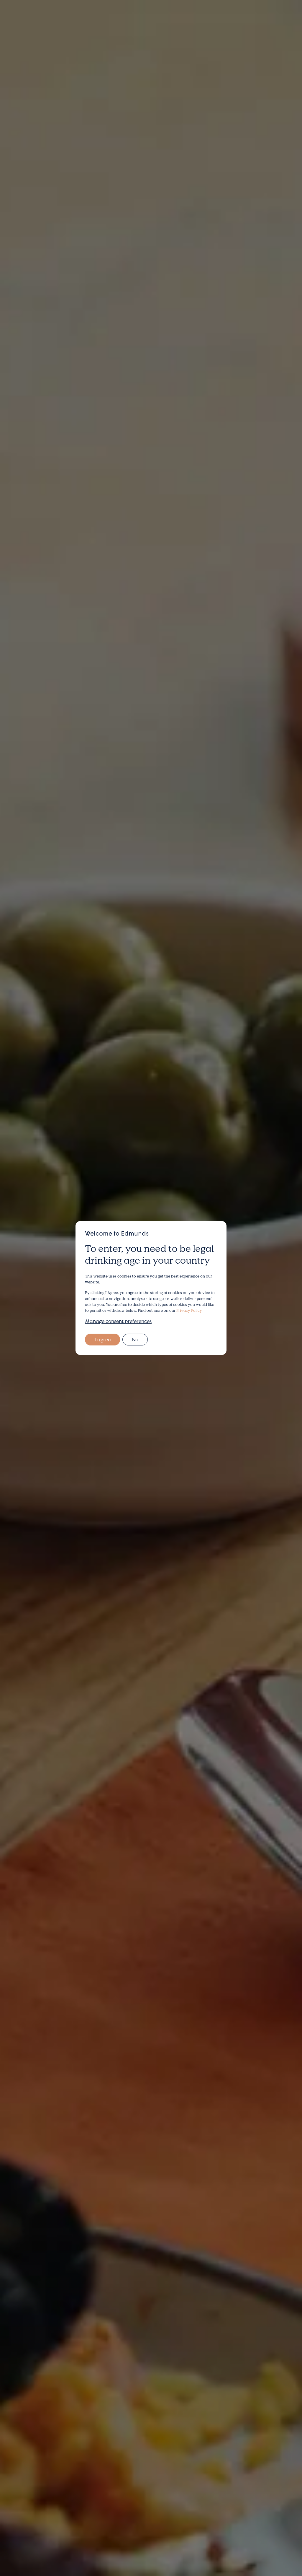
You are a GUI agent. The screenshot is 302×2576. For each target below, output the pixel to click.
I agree (102, 1339)
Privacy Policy (189, 1310)
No (135, 1339)
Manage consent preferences (118, 1321)
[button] (24, 19)
